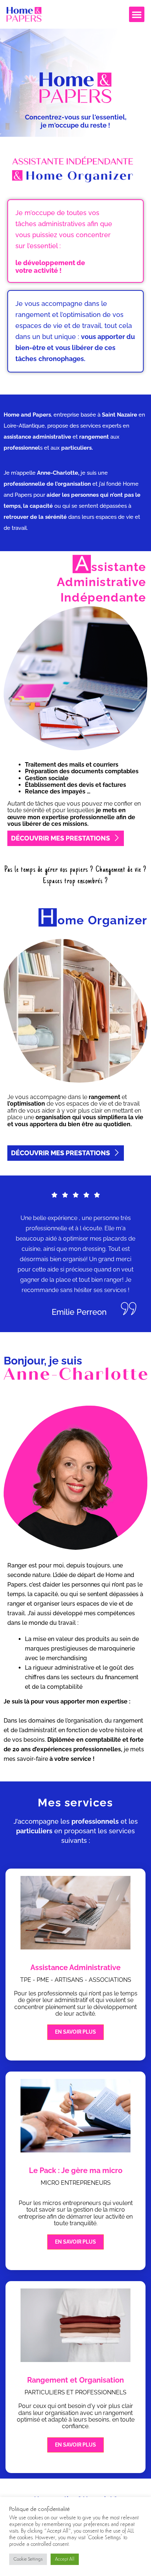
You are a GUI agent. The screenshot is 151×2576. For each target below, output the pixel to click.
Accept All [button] (65, 2559)
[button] (137, 14)
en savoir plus (75, 2032)
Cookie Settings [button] (28, 2559)
